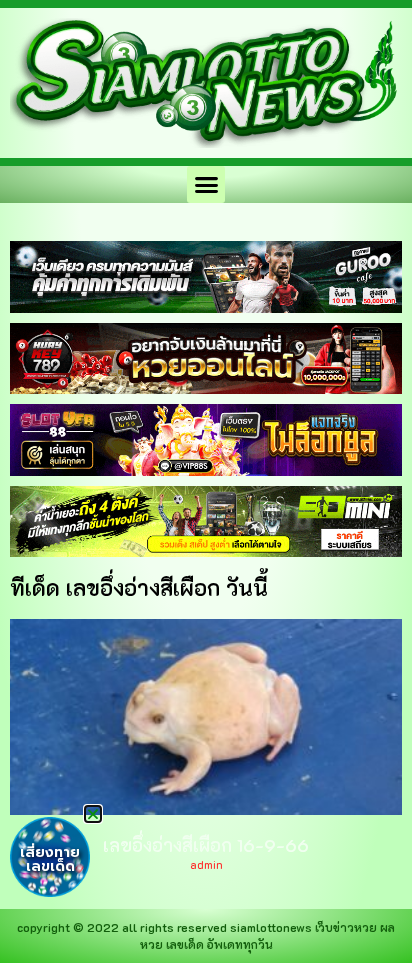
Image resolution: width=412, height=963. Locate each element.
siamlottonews (271, 927)
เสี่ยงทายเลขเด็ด (50, 859)
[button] (206, 185)
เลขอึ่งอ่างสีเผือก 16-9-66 (206, 845)
